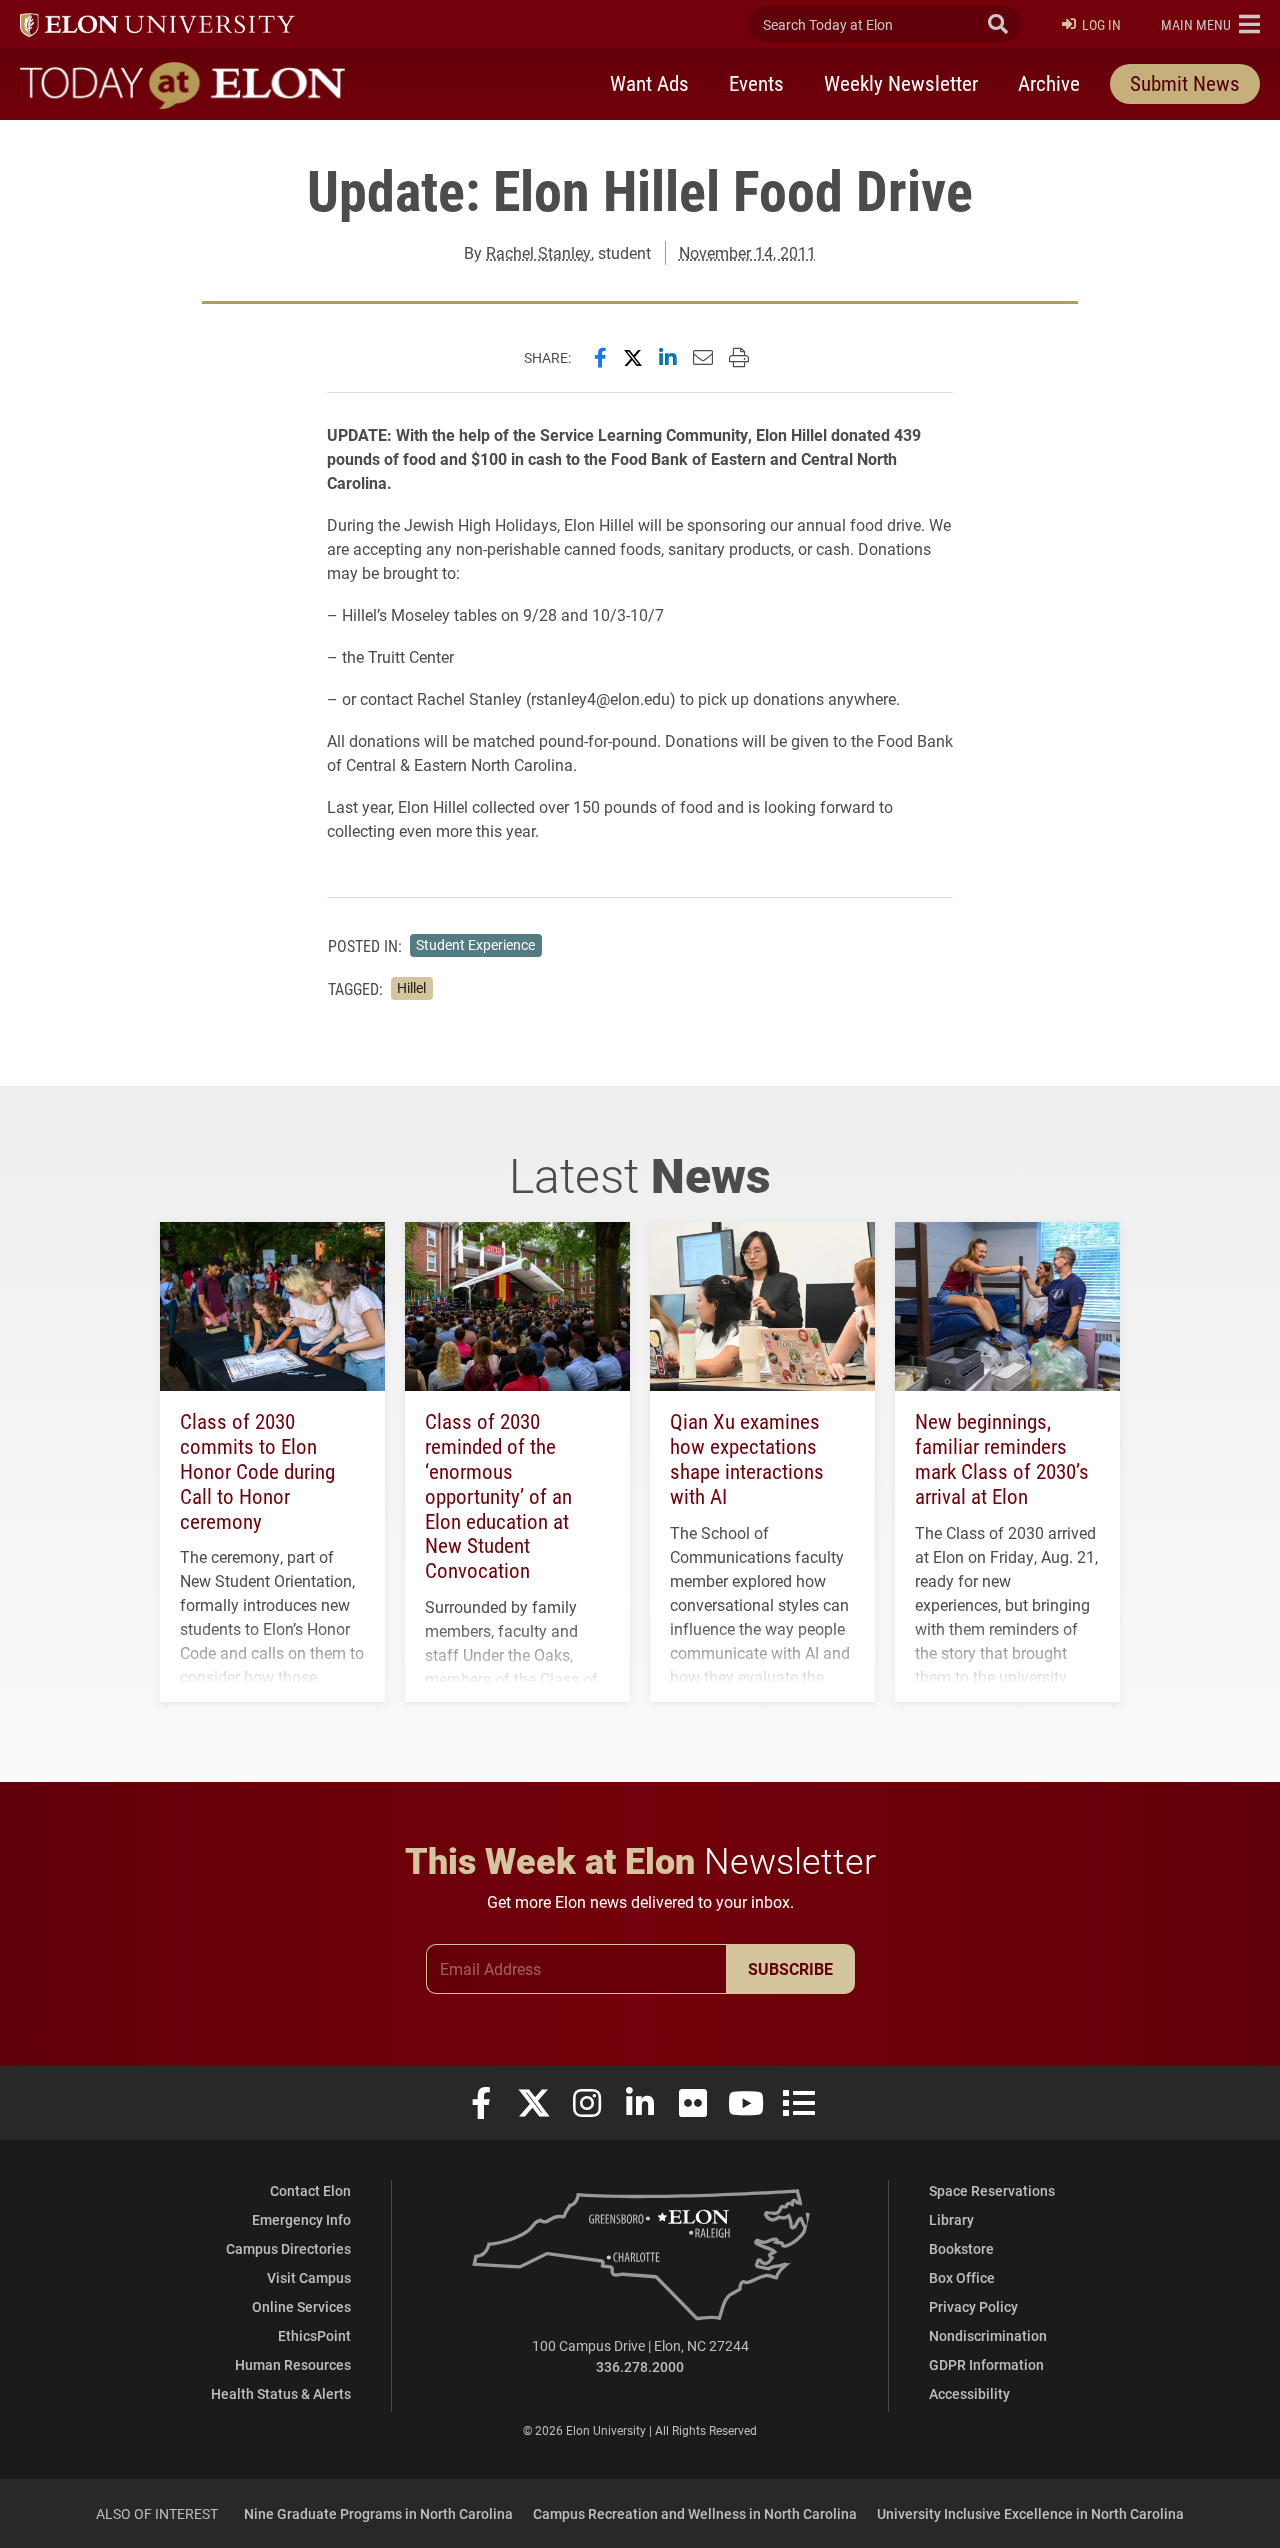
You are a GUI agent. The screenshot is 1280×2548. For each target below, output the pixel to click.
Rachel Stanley (538, 252)
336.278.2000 (640, 2366)
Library (951, 2219)
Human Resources (293, 2364)
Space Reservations (992, 2190)
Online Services (301, 2306)
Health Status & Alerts (281, 2393)
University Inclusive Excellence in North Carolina (1030, 2513)
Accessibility (969, 2393)
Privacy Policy (973, 2306)
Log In (1101, 24)
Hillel (411, 988)
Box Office (962, 2277)
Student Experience (475, 945)
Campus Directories (288, 2248)
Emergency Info (301, 2219)
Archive (1049, 83)
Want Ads (649, 83)
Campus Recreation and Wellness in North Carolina (695, 2513)
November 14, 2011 (747, 252)
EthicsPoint (314, 2335)
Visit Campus (309, 2277)
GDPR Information (986, 2364)
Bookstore (961, 2248)
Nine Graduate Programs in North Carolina (378, 2513)
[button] (1210, 24)
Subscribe (790, 1968)
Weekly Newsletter (901, 83)
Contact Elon (310, 2190)
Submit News (1185, 83)
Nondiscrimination (988, 2335)
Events (756, 83)
